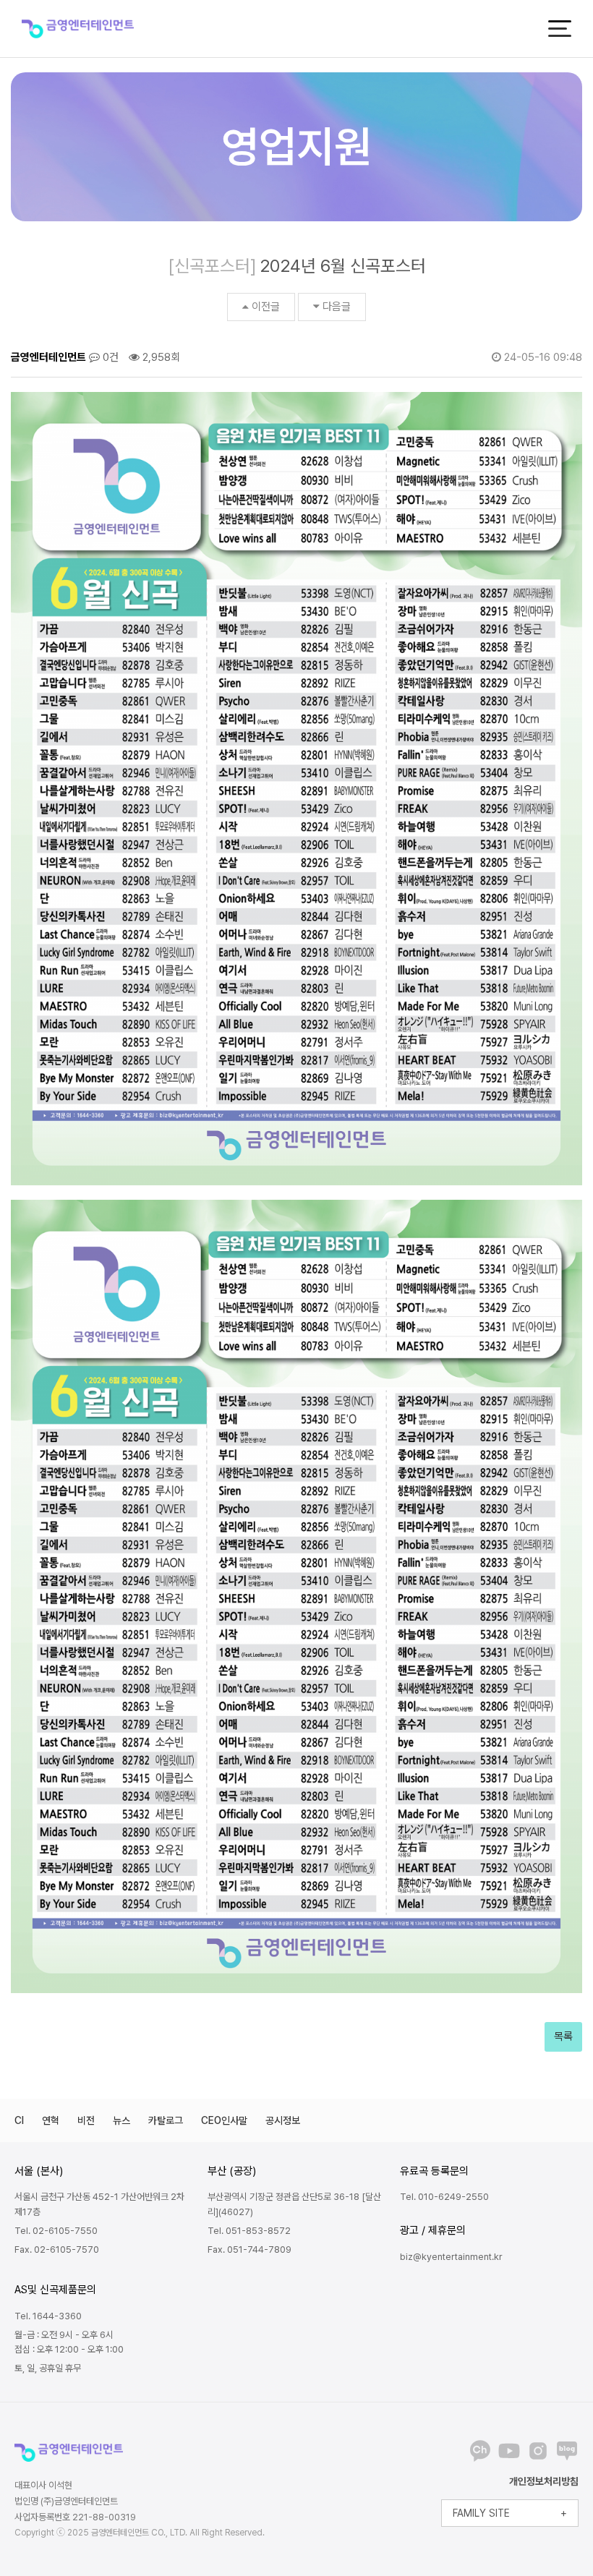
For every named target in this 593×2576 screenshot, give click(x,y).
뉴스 (121, 2120)
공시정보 (283, 2120)
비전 (86, 2120)
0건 (109, 357)
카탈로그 (166, 2120)
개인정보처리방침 (544, 2481)
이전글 (266, 307)
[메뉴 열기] (560, 29)
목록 (563, 2037)
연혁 (51, 2120)
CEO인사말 (224, 2120)
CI (19, 2120)
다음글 (337, 307)
